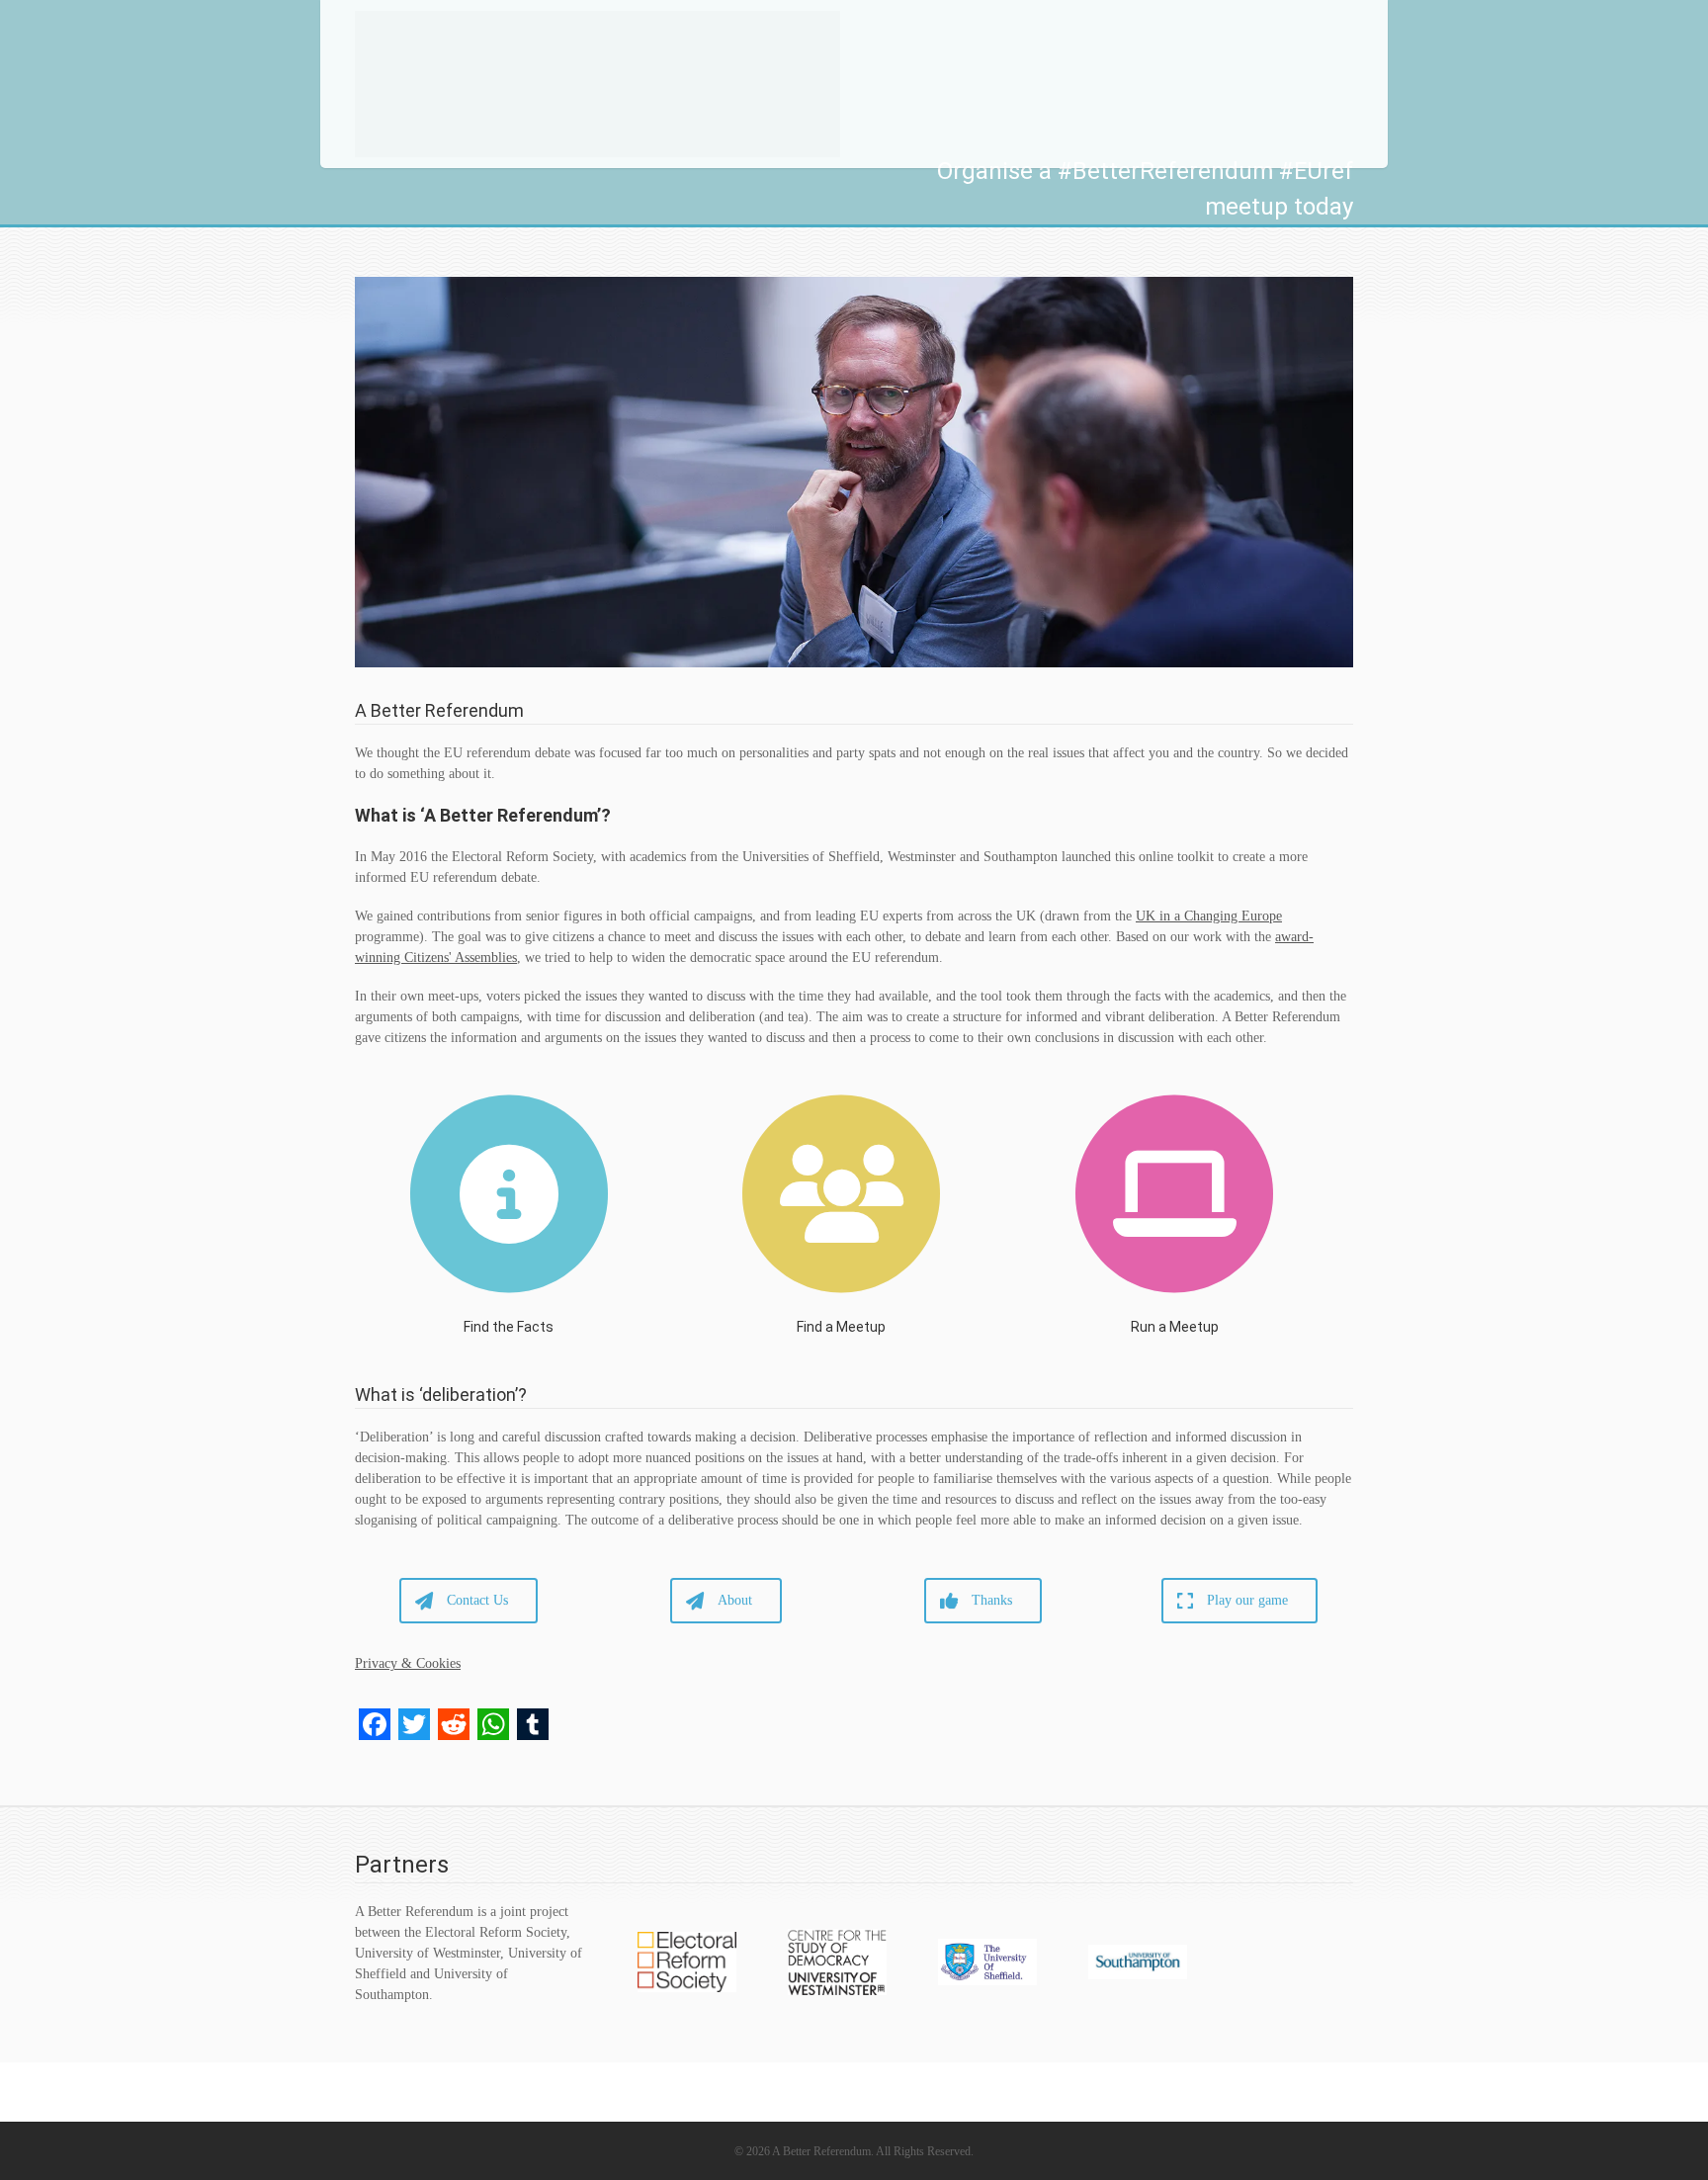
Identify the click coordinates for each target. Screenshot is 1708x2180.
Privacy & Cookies (408, 1663)
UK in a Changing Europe (1209, 916)
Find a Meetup (841, 1327)
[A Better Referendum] (598, 84)
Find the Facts (509, 1327)
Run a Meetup (1175, 1327)
